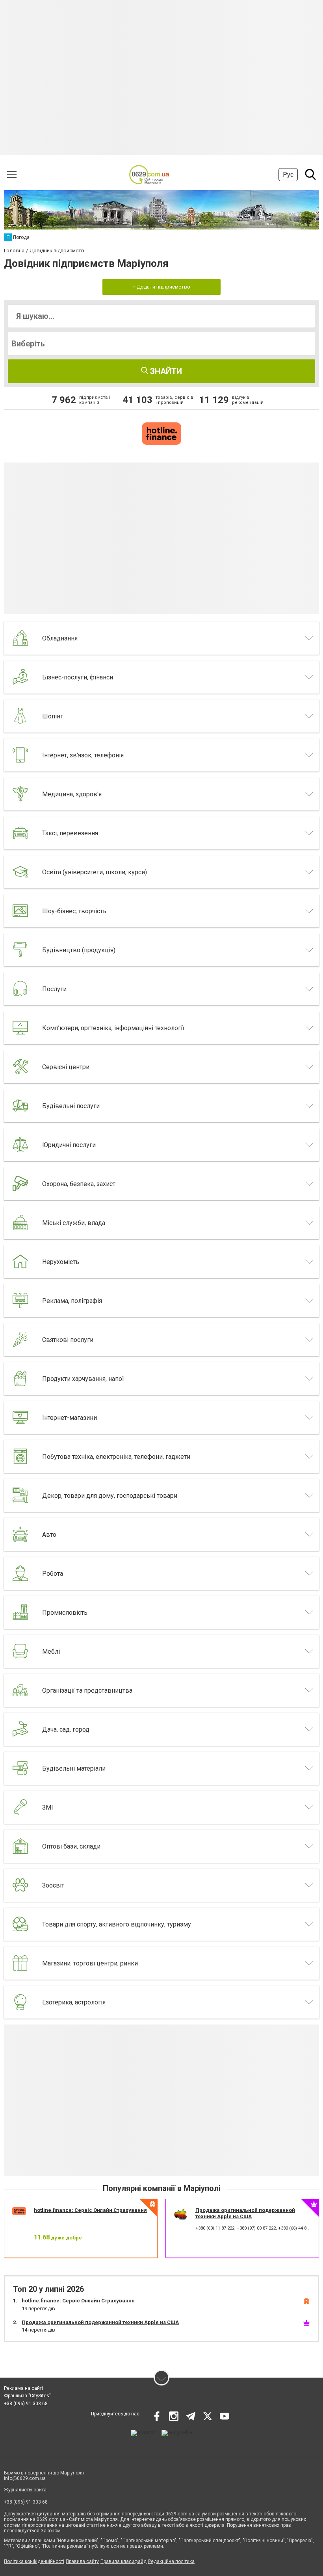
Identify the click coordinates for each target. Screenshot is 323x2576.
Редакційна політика (171, 2561)
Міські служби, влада (74, 1223)
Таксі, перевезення (70, 833)
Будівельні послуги (71, 1106)
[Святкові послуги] (20, 1340)
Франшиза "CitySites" (27, 2396)
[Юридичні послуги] (20, 1145)
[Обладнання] (20, 638)
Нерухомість (61, 1262)
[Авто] (20, 1534)
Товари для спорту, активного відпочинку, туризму (117, 1924)
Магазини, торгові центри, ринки (90, 1963)
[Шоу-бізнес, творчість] (20, 911)
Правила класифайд (123, 2561)
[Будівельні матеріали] (20, 1768)
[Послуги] (20, 989)
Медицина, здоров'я (72, 794)
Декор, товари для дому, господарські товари (110, 1496)
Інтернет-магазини (70, 1418)
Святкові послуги (68, 1340)
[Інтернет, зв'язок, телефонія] (20, 755)
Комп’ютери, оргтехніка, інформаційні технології (113, 1028)
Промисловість (65, 1613)
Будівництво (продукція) (79, 950)
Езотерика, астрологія (74, 2002)
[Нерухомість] (20, 1262)
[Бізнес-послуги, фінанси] (20, 677)
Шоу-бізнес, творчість (74, 911)
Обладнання (60, 638)
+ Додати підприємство (161, 287)
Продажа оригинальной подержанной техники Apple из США (245, 2213)
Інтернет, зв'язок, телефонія (83, 755)
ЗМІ (48, 1807)
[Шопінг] (20, 716)
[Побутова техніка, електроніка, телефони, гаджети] (20, 1456)
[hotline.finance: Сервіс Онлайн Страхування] (161, 433)
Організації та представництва (87, 1690)
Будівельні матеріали (74, 1768)
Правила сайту (82, 2561)
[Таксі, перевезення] (20, 833)
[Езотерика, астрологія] (20, 2002)
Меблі (51, 1652)
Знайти (165, 371)
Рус (288, 175)
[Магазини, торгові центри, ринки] (20, 1963)
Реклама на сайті (23, 2388)
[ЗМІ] (20, 1807)
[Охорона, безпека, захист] (20, 1184)
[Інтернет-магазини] (20, 1418)
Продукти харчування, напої (83, 1379)
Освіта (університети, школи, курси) (95, 872)
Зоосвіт (53, 1885)
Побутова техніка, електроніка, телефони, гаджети (116, 1457)
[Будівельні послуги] (20, 1106)
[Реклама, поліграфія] (20, 1301)
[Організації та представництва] (20, 1690)
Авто (49, 1535)
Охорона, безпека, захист (79, 1184)
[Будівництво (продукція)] (20, 950)
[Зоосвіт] (20, 1885)
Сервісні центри (66, 1067)
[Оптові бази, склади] (20, 1846)
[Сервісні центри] (20, 1067)
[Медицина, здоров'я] (20, 794)
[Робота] (20, 1573)
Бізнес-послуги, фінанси (78, 677)
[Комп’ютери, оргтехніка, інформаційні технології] (20, 1028)
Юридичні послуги (69, 1145)
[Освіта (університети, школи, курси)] (20, 872)
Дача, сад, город (66, 1729)
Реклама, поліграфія (72, 1301)
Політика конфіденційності (34, 2561)
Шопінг (53, 716)
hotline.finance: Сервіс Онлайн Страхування (90, 2210)
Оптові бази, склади (71, 1846)
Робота (53, 1574)
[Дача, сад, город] (20, 1729)
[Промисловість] (20, 1612)
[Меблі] (20, 1651)
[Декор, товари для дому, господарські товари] (20, 1495)
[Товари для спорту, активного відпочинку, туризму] (20, 1924)
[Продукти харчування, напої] (20, 1379)
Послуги (54, 989)
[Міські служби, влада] (20, 1223)
